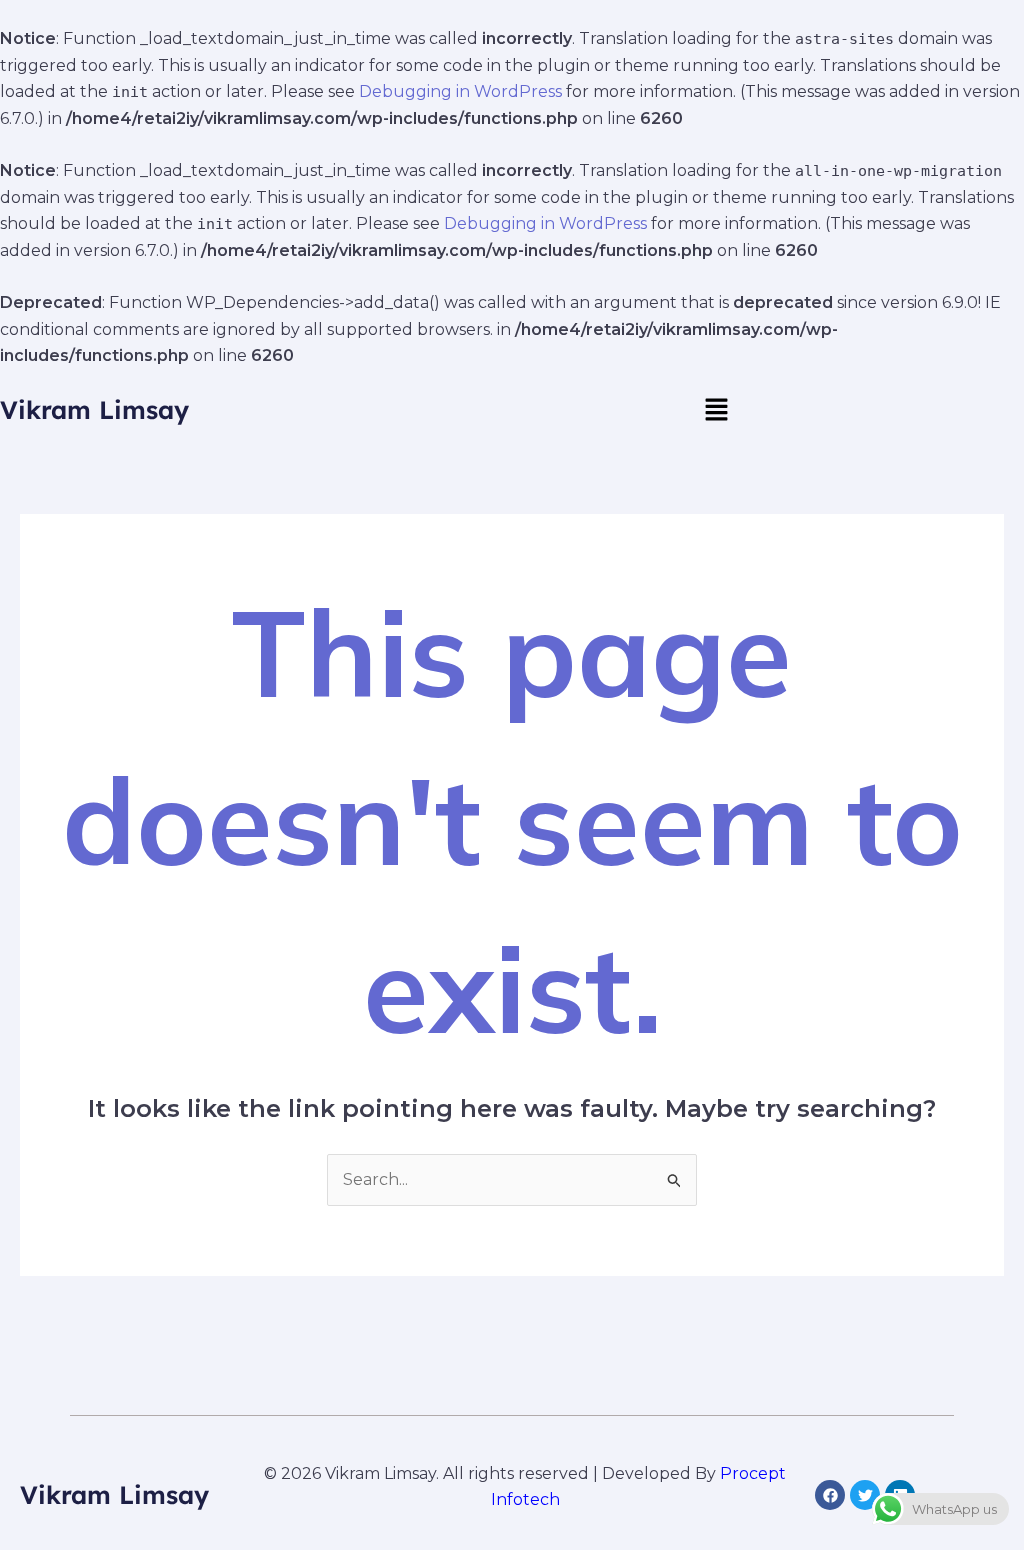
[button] (716, 410)
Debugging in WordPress (460, 91)
